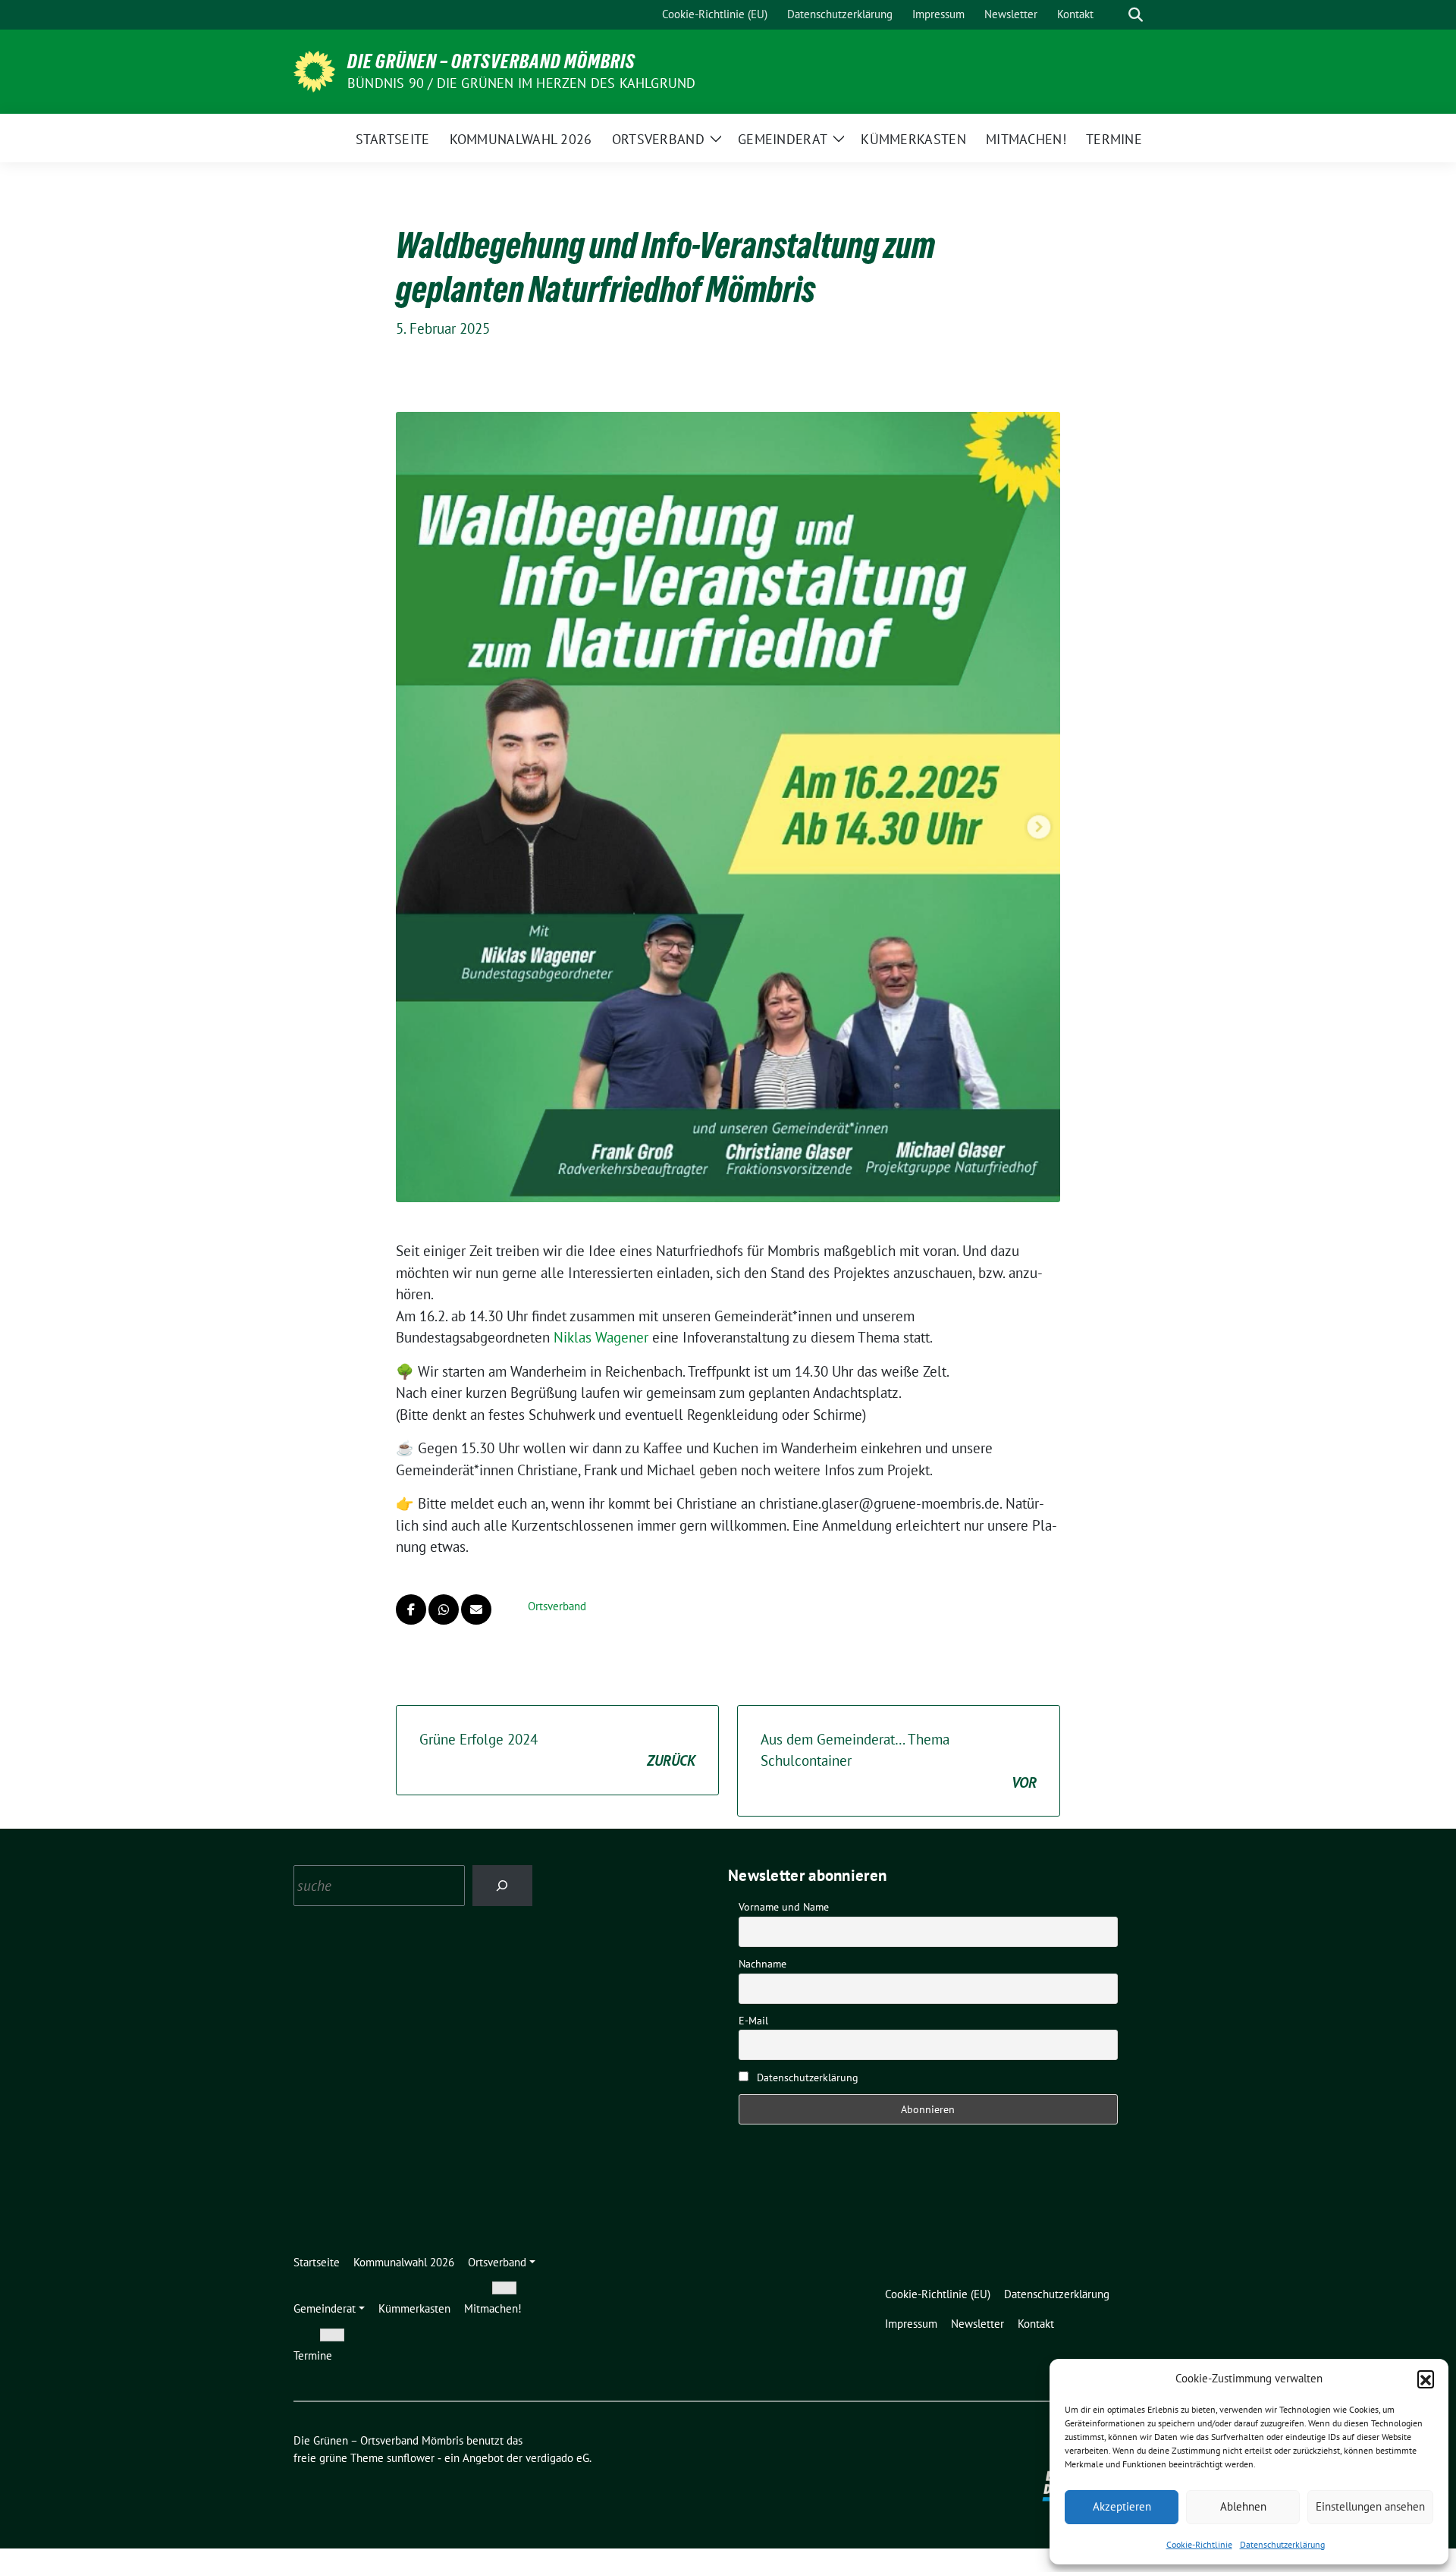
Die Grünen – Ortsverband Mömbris (491, 61)
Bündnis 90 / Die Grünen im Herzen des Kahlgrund (521, 83)
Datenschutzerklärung (1282, 2544)
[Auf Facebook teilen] (411, 1609)
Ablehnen (1243, 2506)
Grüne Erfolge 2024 (557, 1750)
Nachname (763, 1964)
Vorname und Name (784, 1907)
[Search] (502, 1885)
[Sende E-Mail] (476, 1609)
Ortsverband (557, 1606)
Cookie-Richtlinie (1199, 2544)
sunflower (411, 2458)
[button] (1426, 2379)
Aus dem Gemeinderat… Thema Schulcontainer (899, 1761)
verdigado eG (557, 2458)
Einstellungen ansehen (1370, 2506)
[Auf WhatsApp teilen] (444, 1609)
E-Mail (753, 2021)
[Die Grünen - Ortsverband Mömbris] (314, 70)
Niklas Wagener (601, 1337)
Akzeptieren (1122, 2506)
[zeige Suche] (1136, 15)
